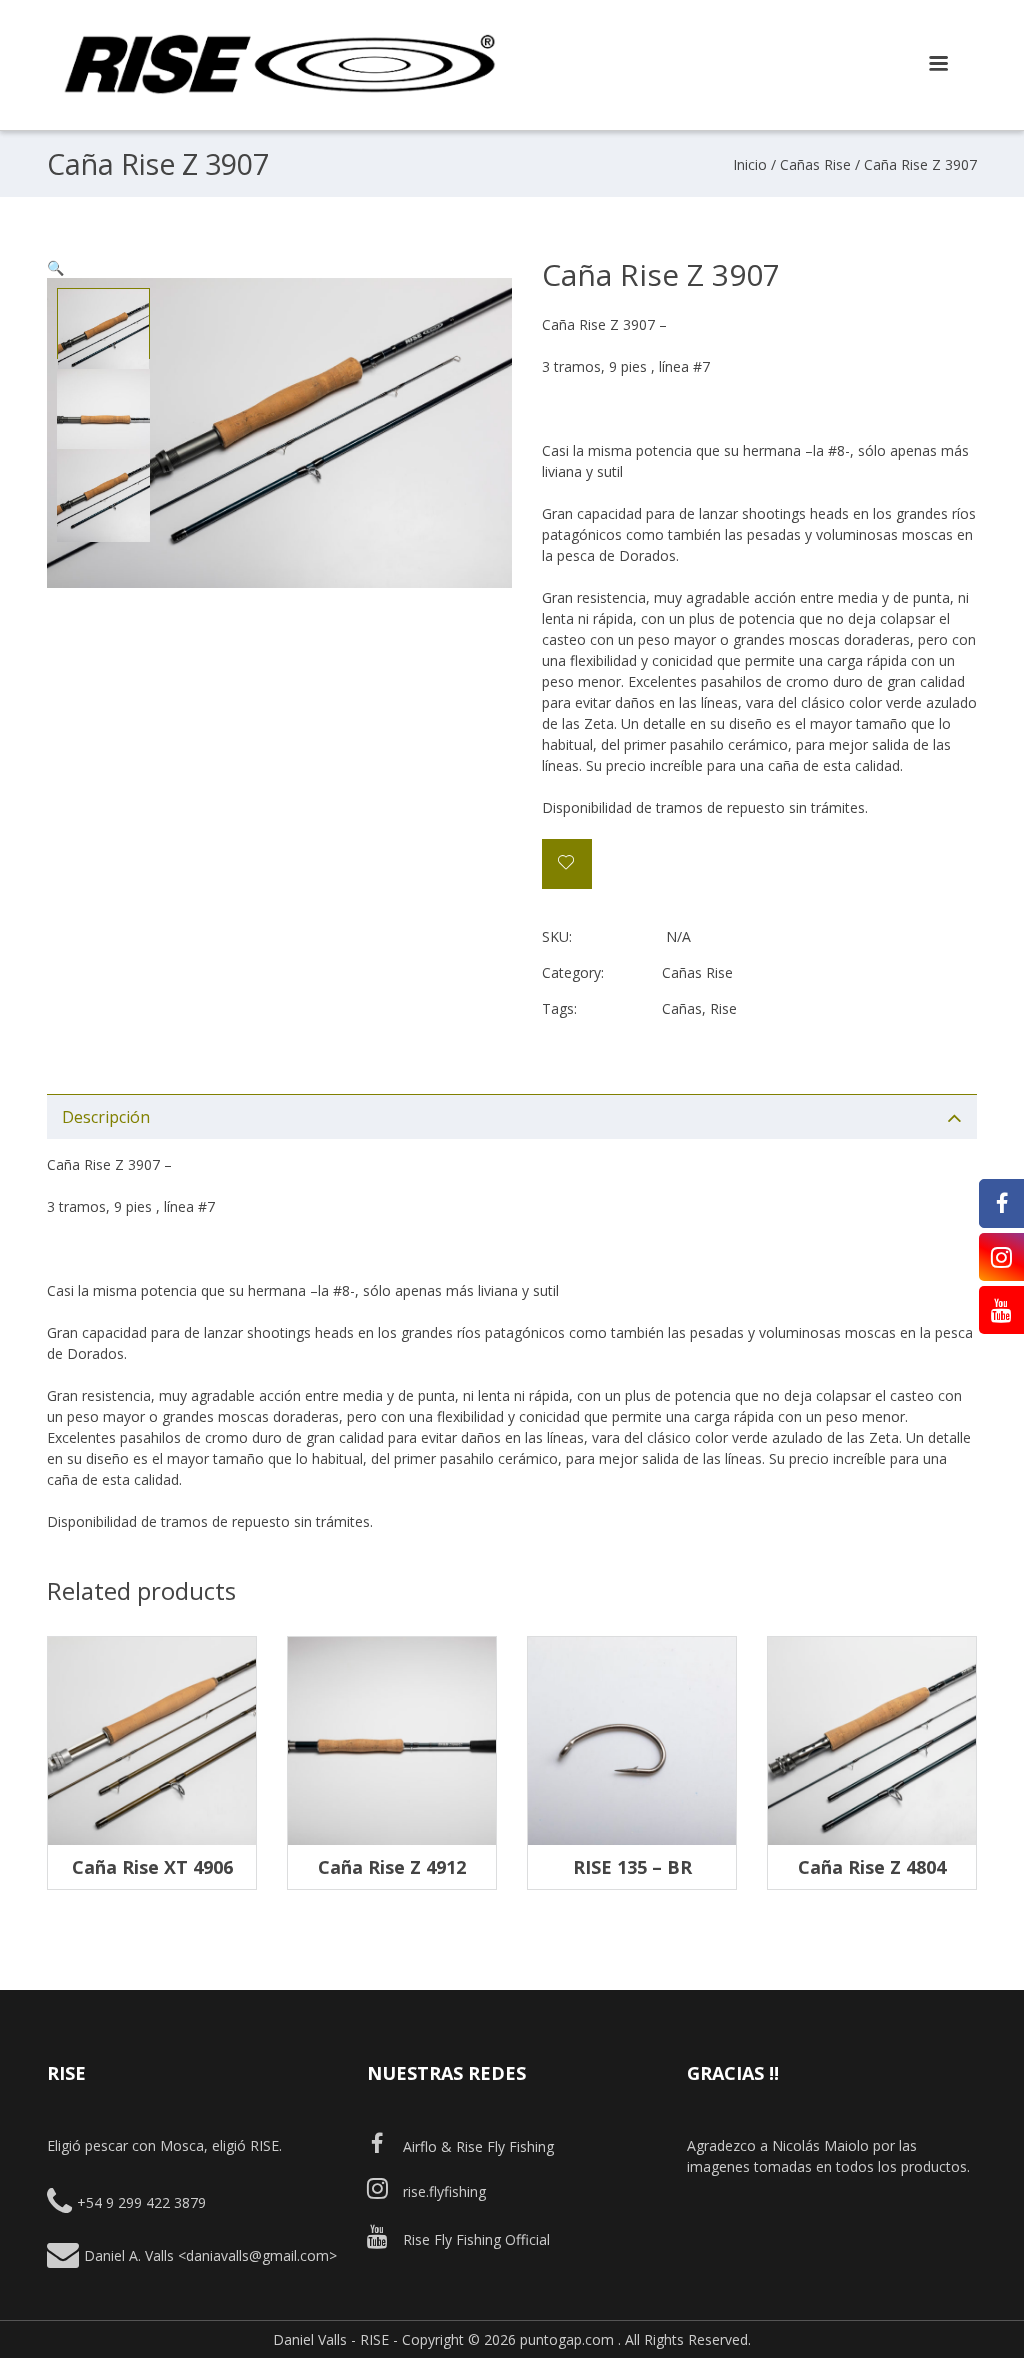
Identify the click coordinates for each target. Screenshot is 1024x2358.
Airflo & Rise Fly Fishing (478, 2146)
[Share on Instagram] (1001, 1257)
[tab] (512, 1116)
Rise (723, 1008)
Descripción (106, 1117)
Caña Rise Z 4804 (872, 1867)
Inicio (750, 164)
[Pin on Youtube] (1001, 1310)
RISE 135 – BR (632, 1867)
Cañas (682, 1008)
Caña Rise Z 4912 (392, 1867)
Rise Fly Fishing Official (476, 2239)
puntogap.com (567, 2339)
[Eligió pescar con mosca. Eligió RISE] (279, 99)
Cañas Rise (815, 164)
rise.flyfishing (444, 2191)
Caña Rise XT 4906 (152, 1867)
